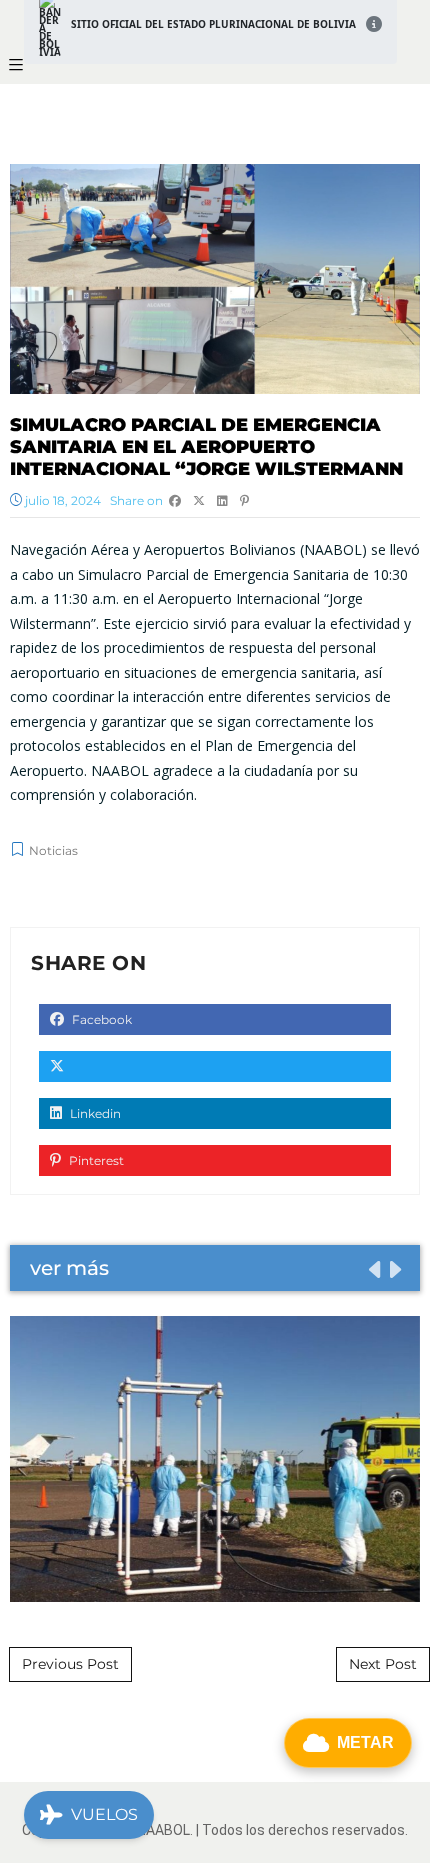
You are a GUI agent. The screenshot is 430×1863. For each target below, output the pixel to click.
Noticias (53, 850)
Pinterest (95, 1160)
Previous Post (70, 1664)
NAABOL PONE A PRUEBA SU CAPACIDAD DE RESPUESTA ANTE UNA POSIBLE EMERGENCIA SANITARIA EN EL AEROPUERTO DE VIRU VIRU (215, 1458)
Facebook (100, 1019)
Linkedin (94, 1113)
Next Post (383, 1664)
